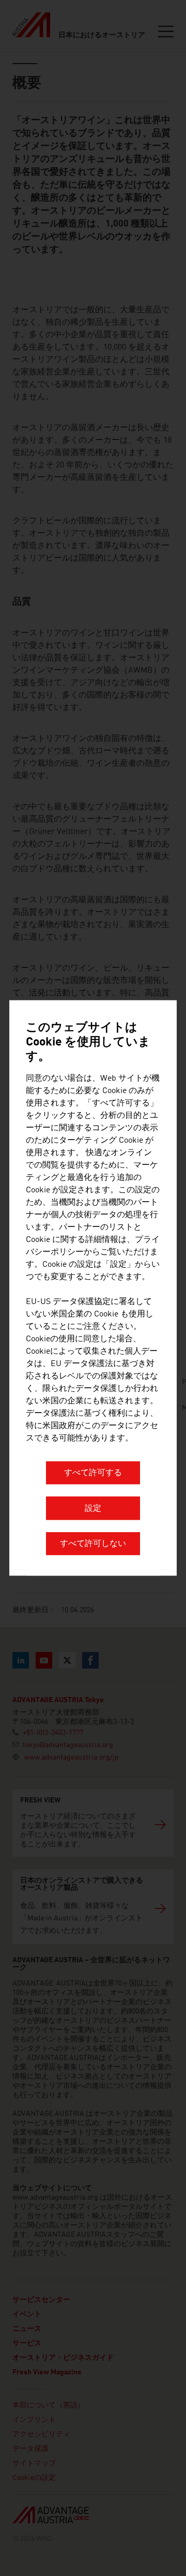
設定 (93, 1509)
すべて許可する (93, 1474)
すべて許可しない (93, 1544)
